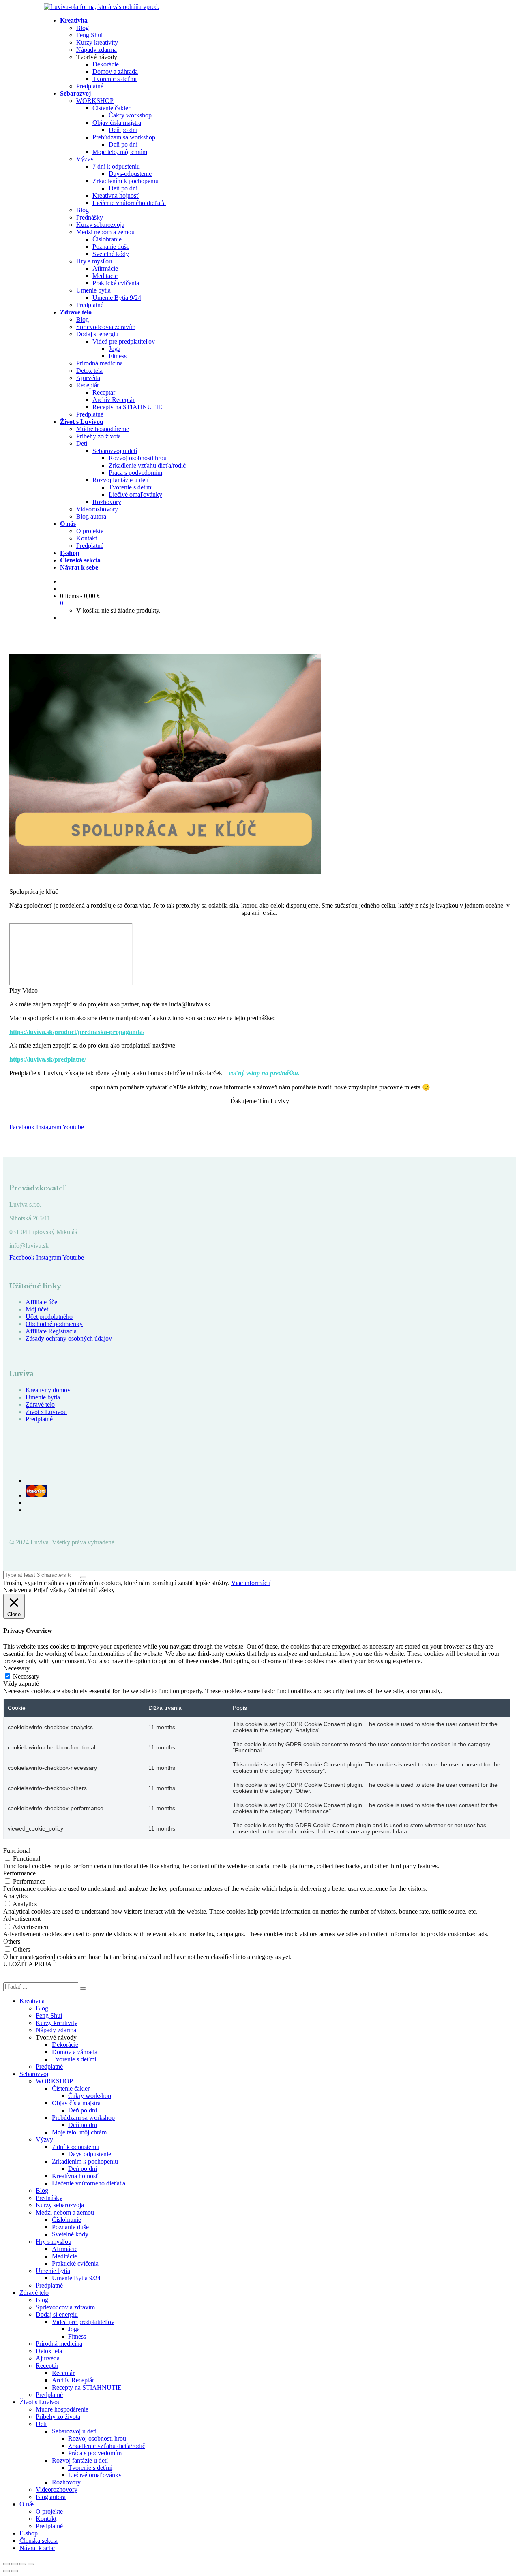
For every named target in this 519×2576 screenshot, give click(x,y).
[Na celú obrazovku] (15, 2564)
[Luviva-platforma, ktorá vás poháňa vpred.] (102, 7)
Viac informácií (251, 1583)
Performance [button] (19, 1873)
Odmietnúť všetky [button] (91, 1590)
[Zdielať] (23, 2564)
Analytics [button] (15, 1896)
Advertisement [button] (22, 1919)
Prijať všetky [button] (50, 1590)
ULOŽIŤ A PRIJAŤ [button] (30, 1964)
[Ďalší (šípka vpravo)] (15, 2571)
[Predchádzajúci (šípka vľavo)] (6, 2571)
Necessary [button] (16, 1668)
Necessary (26, 1676)
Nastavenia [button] (17, 1590)
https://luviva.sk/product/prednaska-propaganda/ (77, 1032)
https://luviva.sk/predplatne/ (48, 1059)
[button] (259, 991)
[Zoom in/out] (6, 2564)
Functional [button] (17, 1851)
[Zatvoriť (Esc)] (31, 2564)
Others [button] (12, 1941)
